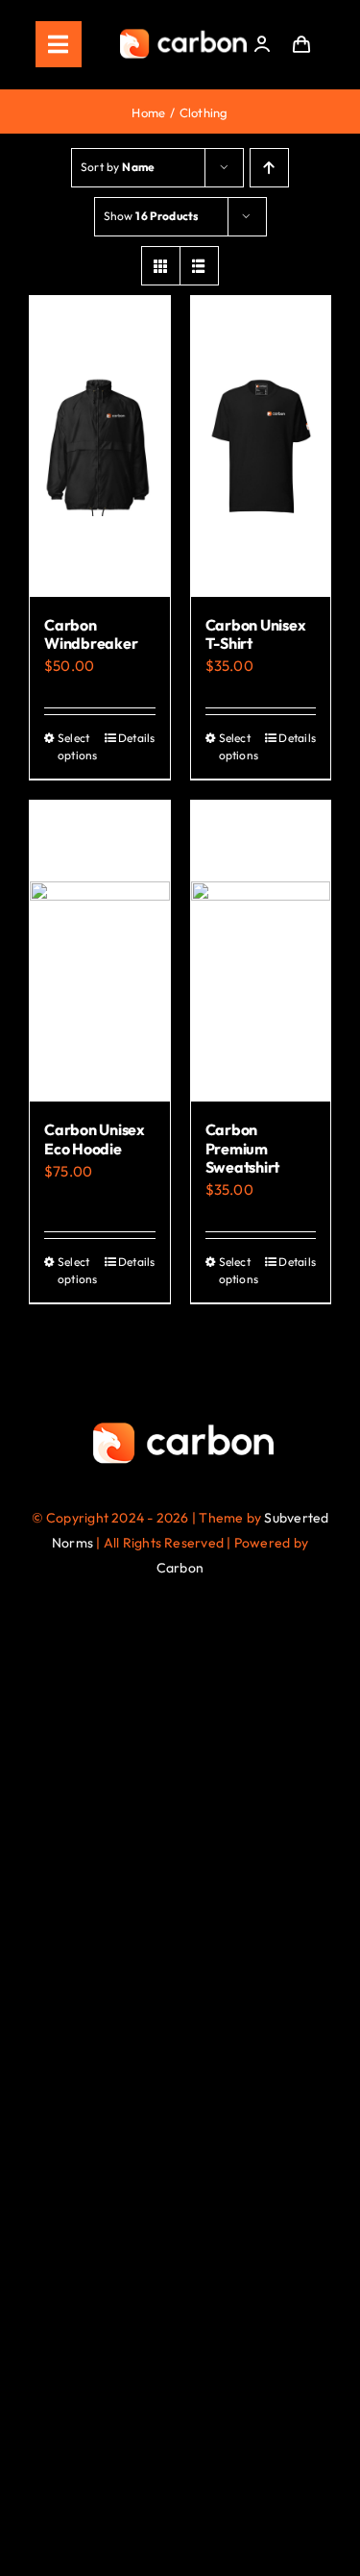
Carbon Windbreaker (91, 634)
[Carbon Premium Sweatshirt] (261, 951)
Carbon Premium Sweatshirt (243, 1148)
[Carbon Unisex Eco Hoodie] (100, 951)
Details (137, 738)
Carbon (180, 1568)
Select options (78, 746)
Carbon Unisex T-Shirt (256, 634)
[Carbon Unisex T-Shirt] (261, 446)
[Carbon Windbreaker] (100, 446)
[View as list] (199, 266)
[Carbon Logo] (184, 34)
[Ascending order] (269, 168)
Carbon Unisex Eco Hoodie (95, 1139)
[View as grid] (161, 266)
